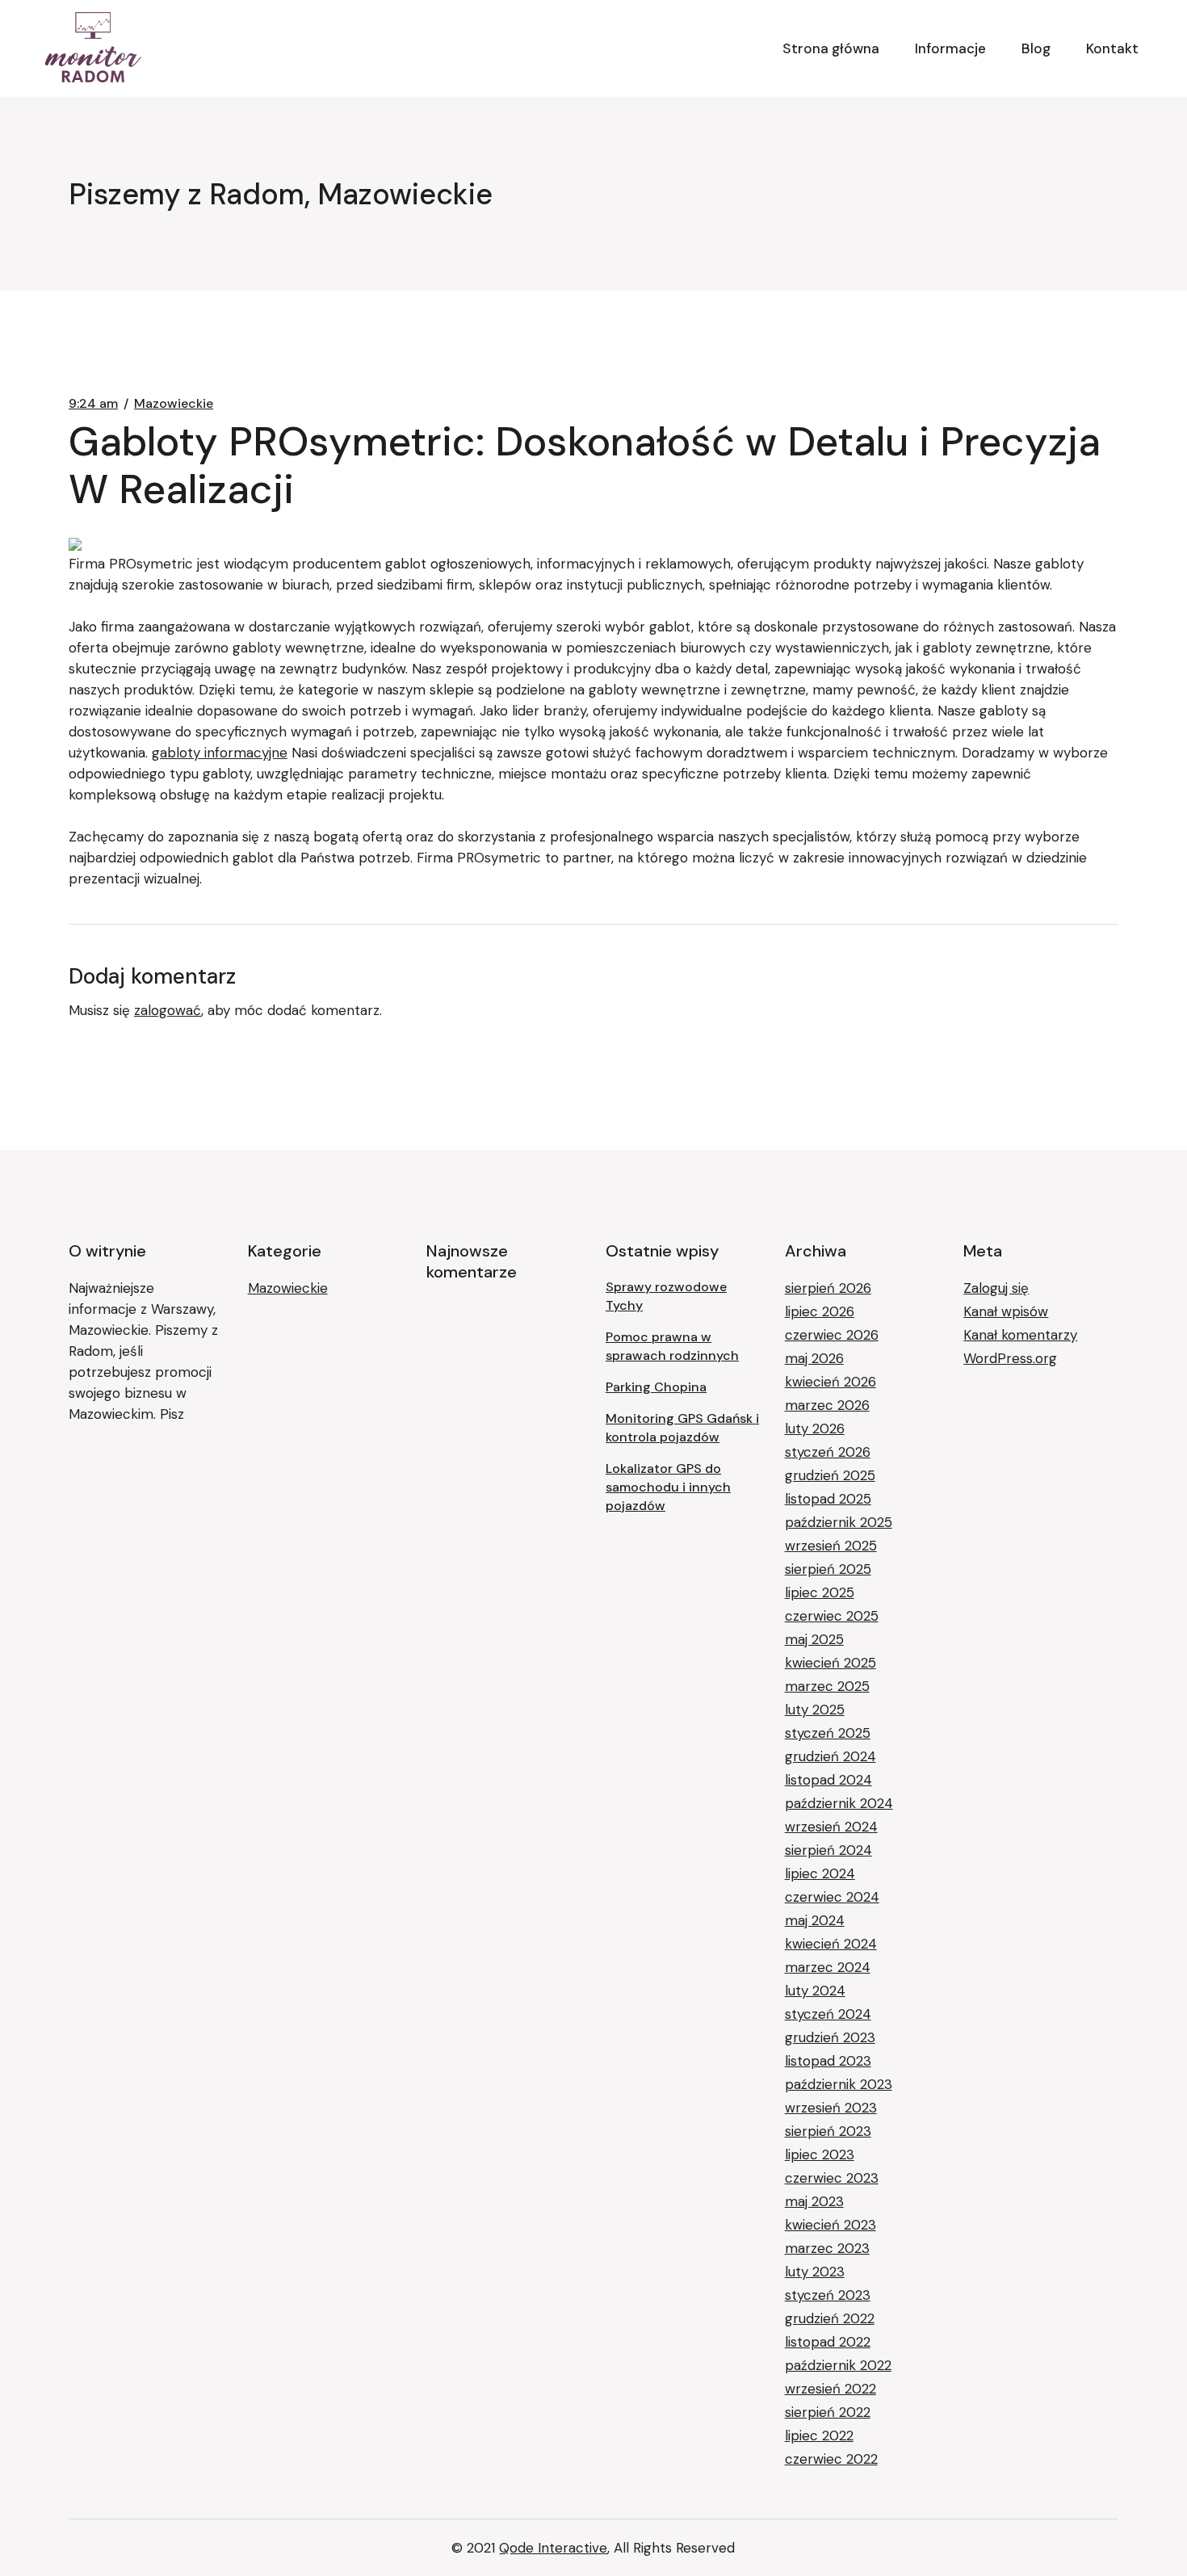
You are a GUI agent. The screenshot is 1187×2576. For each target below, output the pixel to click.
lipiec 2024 (820, 1873)
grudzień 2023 (830, 2037)
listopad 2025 (828, 1499)
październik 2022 (838, 2365)
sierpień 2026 (828, 1288)
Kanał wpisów (1006, 1311)
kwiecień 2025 (830, 1663)
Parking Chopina (656, 1387)
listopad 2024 (828, 1780)
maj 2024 (815, 1920)
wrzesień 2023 (831, 2108)
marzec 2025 (827, 1686)
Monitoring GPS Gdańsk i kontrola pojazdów (682, 1428)
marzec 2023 (827, 2248)
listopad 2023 (828, 2061)
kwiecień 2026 (830, 1382)
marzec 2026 (827, 1405)
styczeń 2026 (828, 1452)
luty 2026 (815, 1429)
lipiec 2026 (820, 1311)
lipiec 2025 (820, 1592)
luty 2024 (815, 1991)
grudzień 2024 (830, 1756)
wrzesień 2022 (830, 2389)
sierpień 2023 (828, 2131)
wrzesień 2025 (831, 1546)
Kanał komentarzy (1020, 1335)
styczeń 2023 (828, 2295)
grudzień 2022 (830, 2318)
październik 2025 (839, 1522)
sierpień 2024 (828, 1850)
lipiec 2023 (820, 2154)
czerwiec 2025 (832, 1616)
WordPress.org (1010, 1358)
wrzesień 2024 (831, 1827)
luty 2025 (815, 1710)
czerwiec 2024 (832, 1897)
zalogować (168, 1010)
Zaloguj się (996, 1288)
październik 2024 (839, 1803)
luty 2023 (815, 2272)
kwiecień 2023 (830, 2225)
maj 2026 (814, 1358)
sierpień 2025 (828, 1569)
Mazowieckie (174, 404)
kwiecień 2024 (831, 1944)
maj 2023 (814, 2201)
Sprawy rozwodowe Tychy (666, 1296)
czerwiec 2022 (831, 2459)
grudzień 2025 (830, 1475)
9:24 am (93, 404)
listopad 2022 (828, 2342)
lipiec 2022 (819, 2435)
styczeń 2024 (828, 2014)
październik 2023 (839, 2084)
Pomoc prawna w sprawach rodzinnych (672, 1346)
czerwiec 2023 (832, 2178)
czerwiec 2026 (832, 1335)
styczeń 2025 (828, 1733)
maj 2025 (814, 1639)
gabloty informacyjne (220, 753)
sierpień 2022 (828, 2412)
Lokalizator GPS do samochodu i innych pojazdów (668, 1487)
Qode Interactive (553, 2548)
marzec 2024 (828, 1967)
